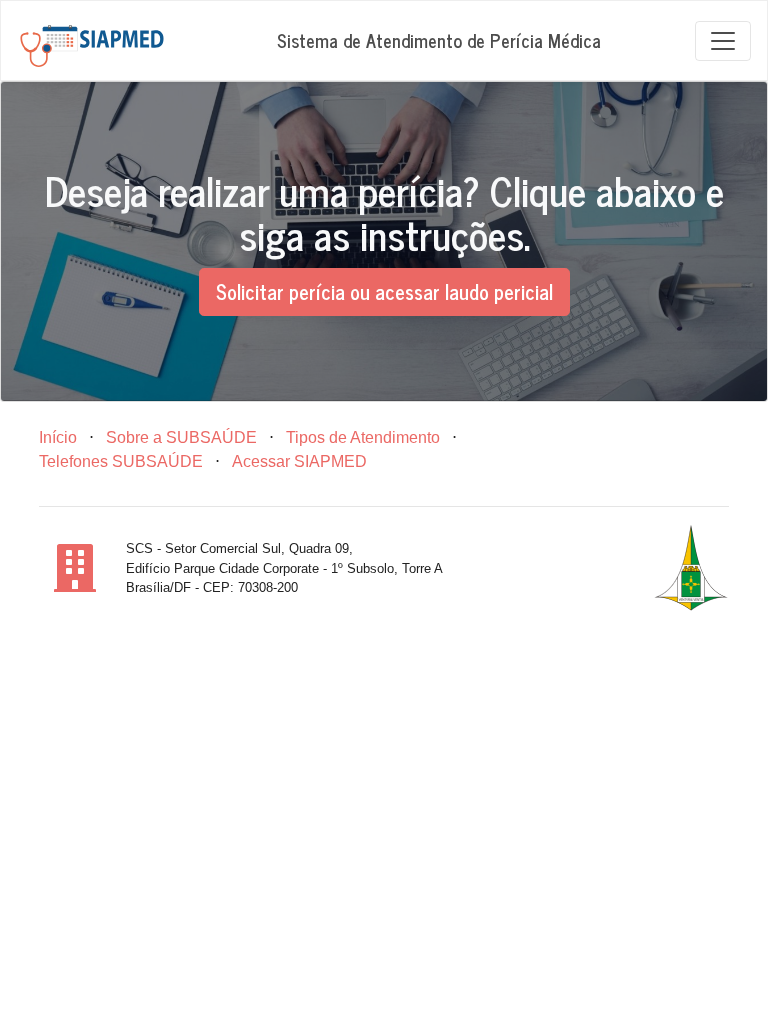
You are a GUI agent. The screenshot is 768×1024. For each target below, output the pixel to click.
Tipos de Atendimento (363, 437)
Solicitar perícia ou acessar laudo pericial (384, 291)
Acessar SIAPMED (299, 461)
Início (58, 437)
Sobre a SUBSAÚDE (181, 437)
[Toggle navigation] (723, 41)
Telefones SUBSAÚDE (121, 461)
